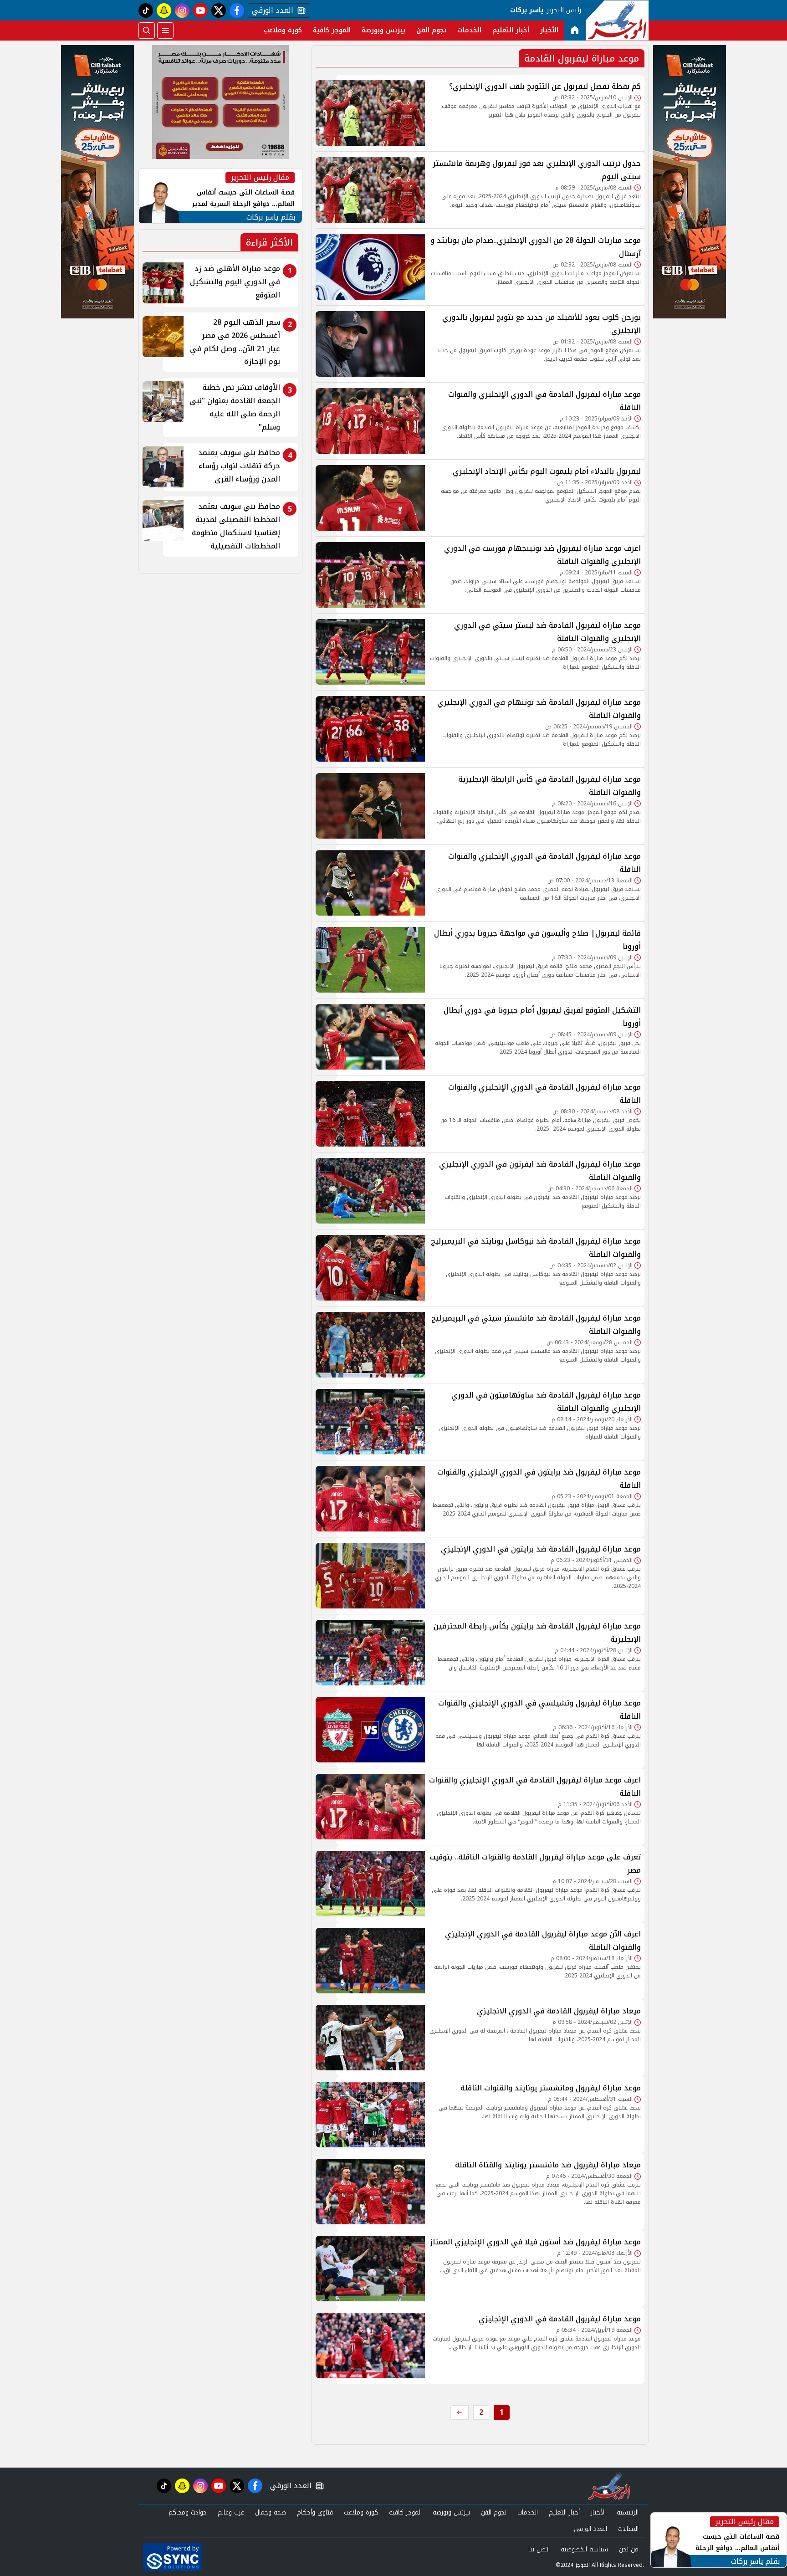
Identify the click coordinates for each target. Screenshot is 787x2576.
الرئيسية (628, 2512)
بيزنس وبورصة (383, 30)
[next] (460, 2412)
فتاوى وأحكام (315, 2512)
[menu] (165, 31)
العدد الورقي (271, 10)
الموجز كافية (332, 30)
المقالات (628, 2529)
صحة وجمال (271, 2512)
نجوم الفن (431, 30)
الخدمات (469, 30)
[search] (147, 31)
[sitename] (609, 2486)
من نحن (629, 2549)
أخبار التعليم (511, 30)
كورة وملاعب (283, 30)
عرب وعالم (231, 2512)
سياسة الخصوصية (584, 2549)
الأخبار (549, 30)
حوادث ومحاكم (188, 2512)
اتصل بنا (539, 2549)
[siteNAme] (617, 20)
